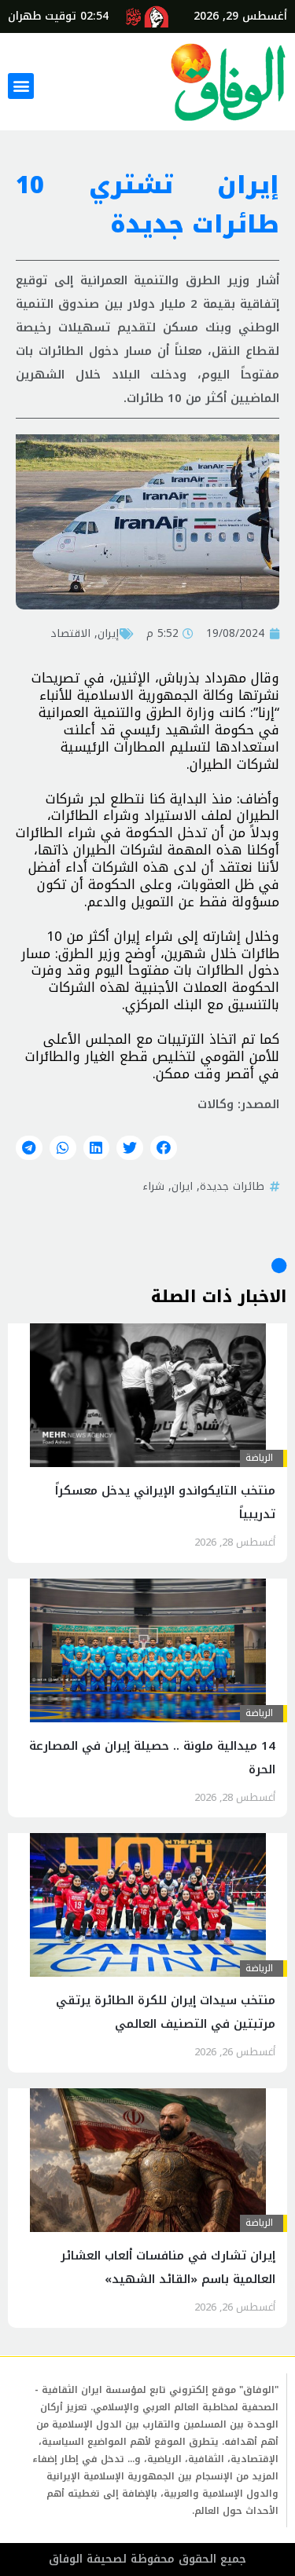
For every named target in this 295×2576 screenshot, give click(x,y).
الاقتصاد (70, 633)
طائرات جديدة (232, 1186)
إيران (108, 633)
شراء (153, 1186)
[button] (21, 86)
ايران (182, 1186)
